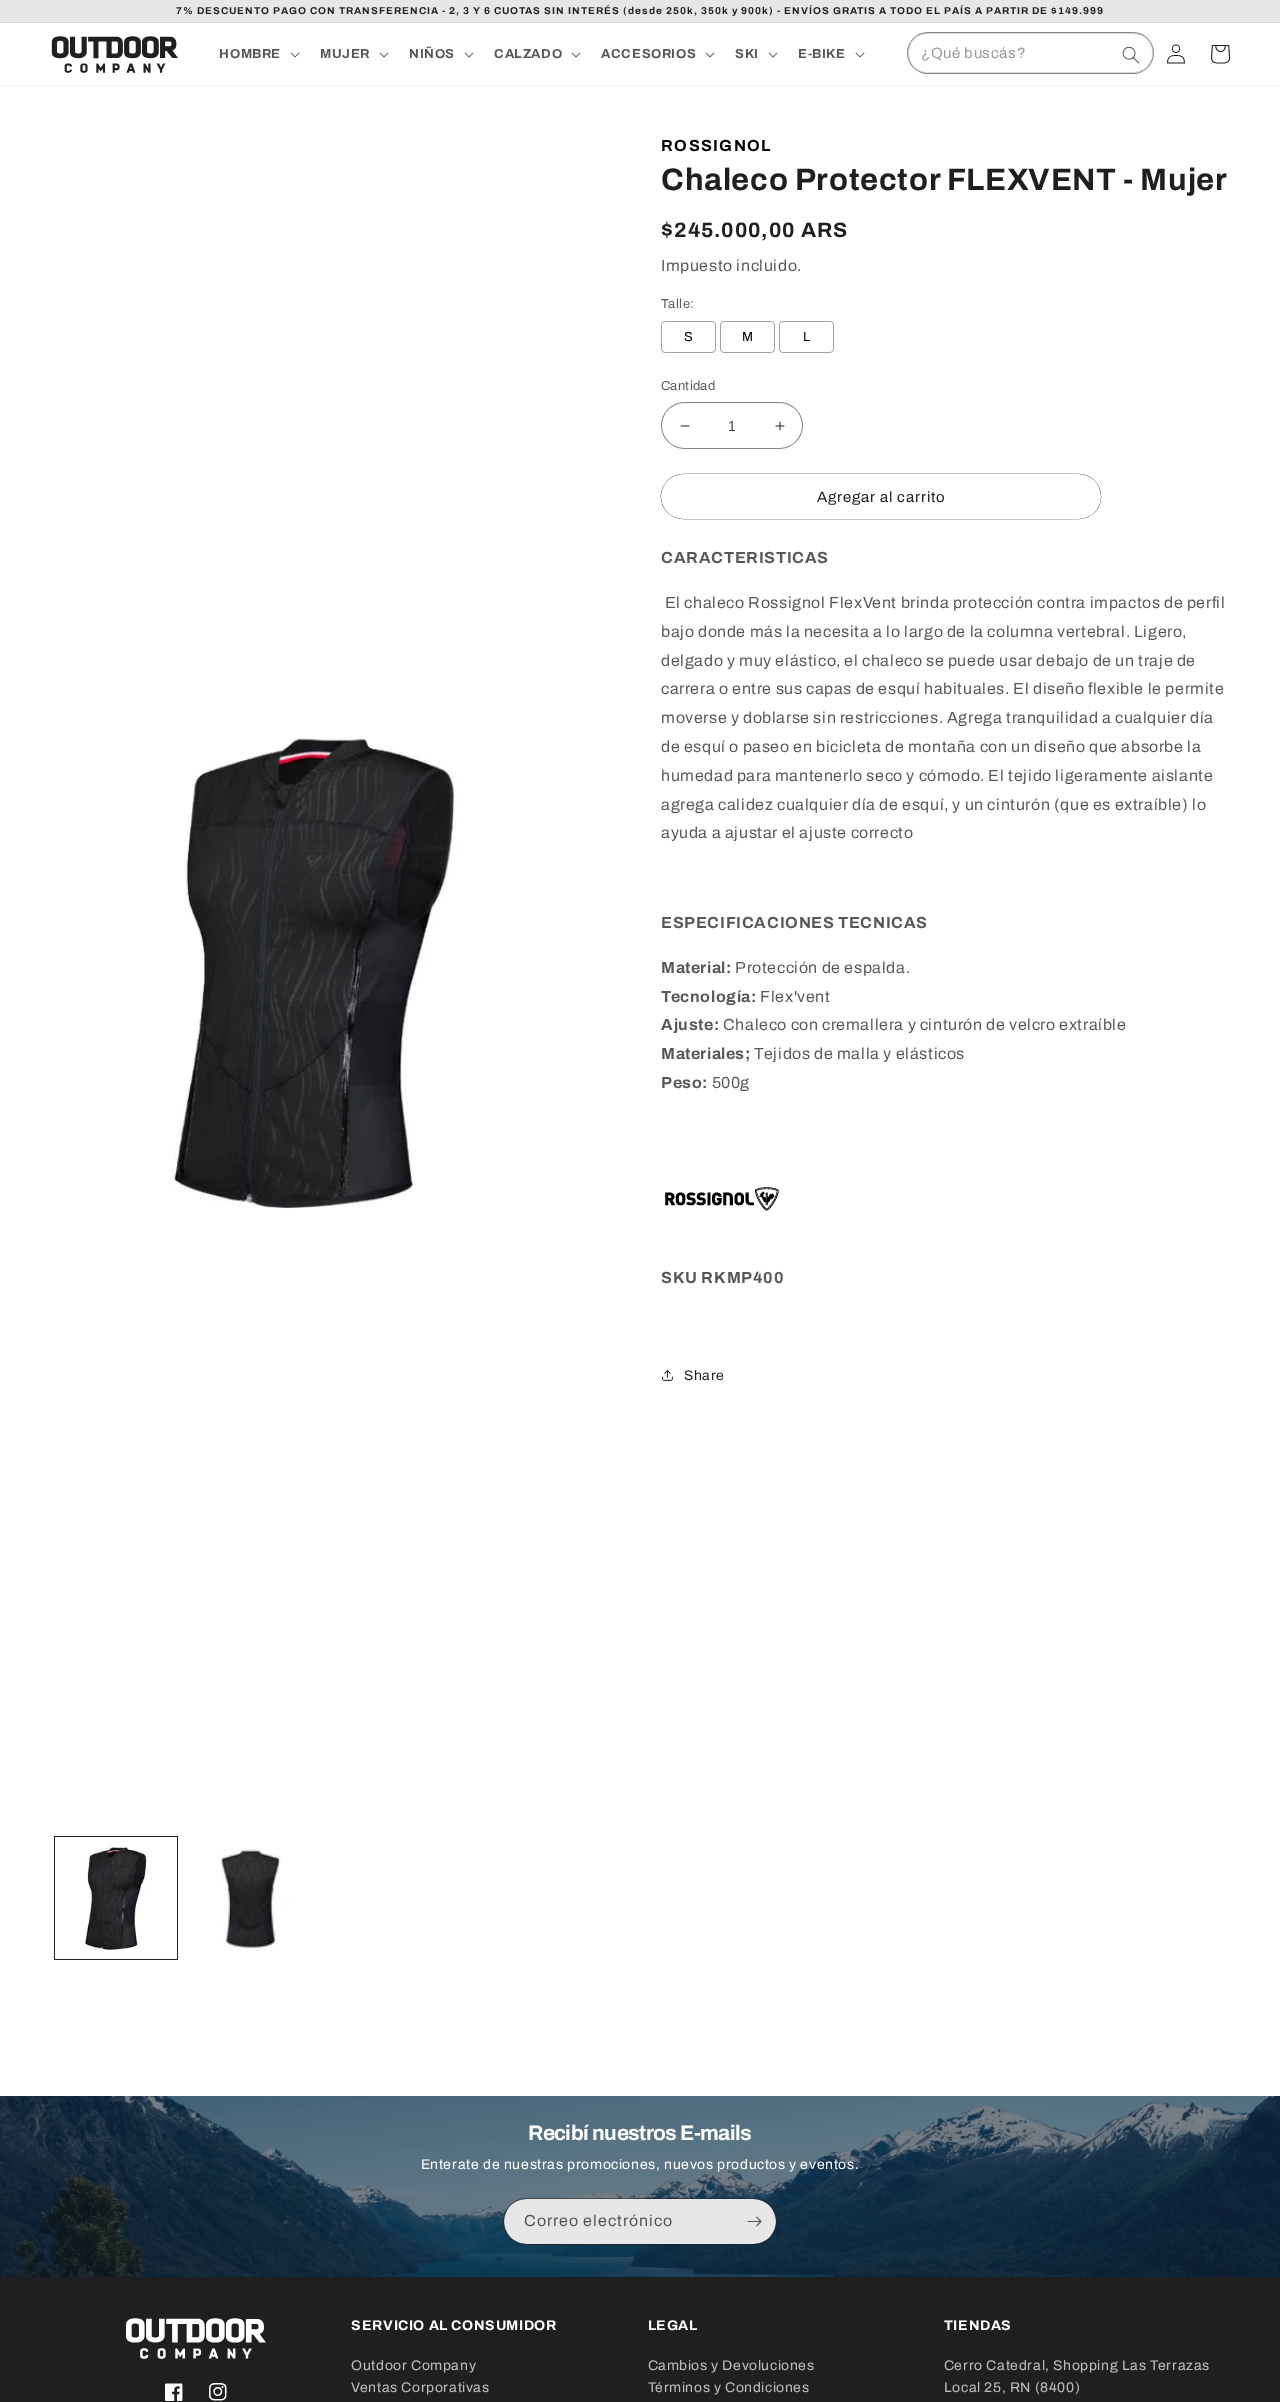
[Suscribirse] (754, 2221)
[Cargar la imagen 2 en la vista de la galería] (248, 1898)
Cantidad (688, 386)
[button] (257, 54)
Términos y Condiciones (729, 2387)
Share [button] (704, 1375)
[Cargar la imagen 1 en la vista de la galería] (116, 1898)
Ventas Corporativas (420, 2387)
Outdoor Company (413, 2365)
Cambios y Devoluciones (731, 2365)
